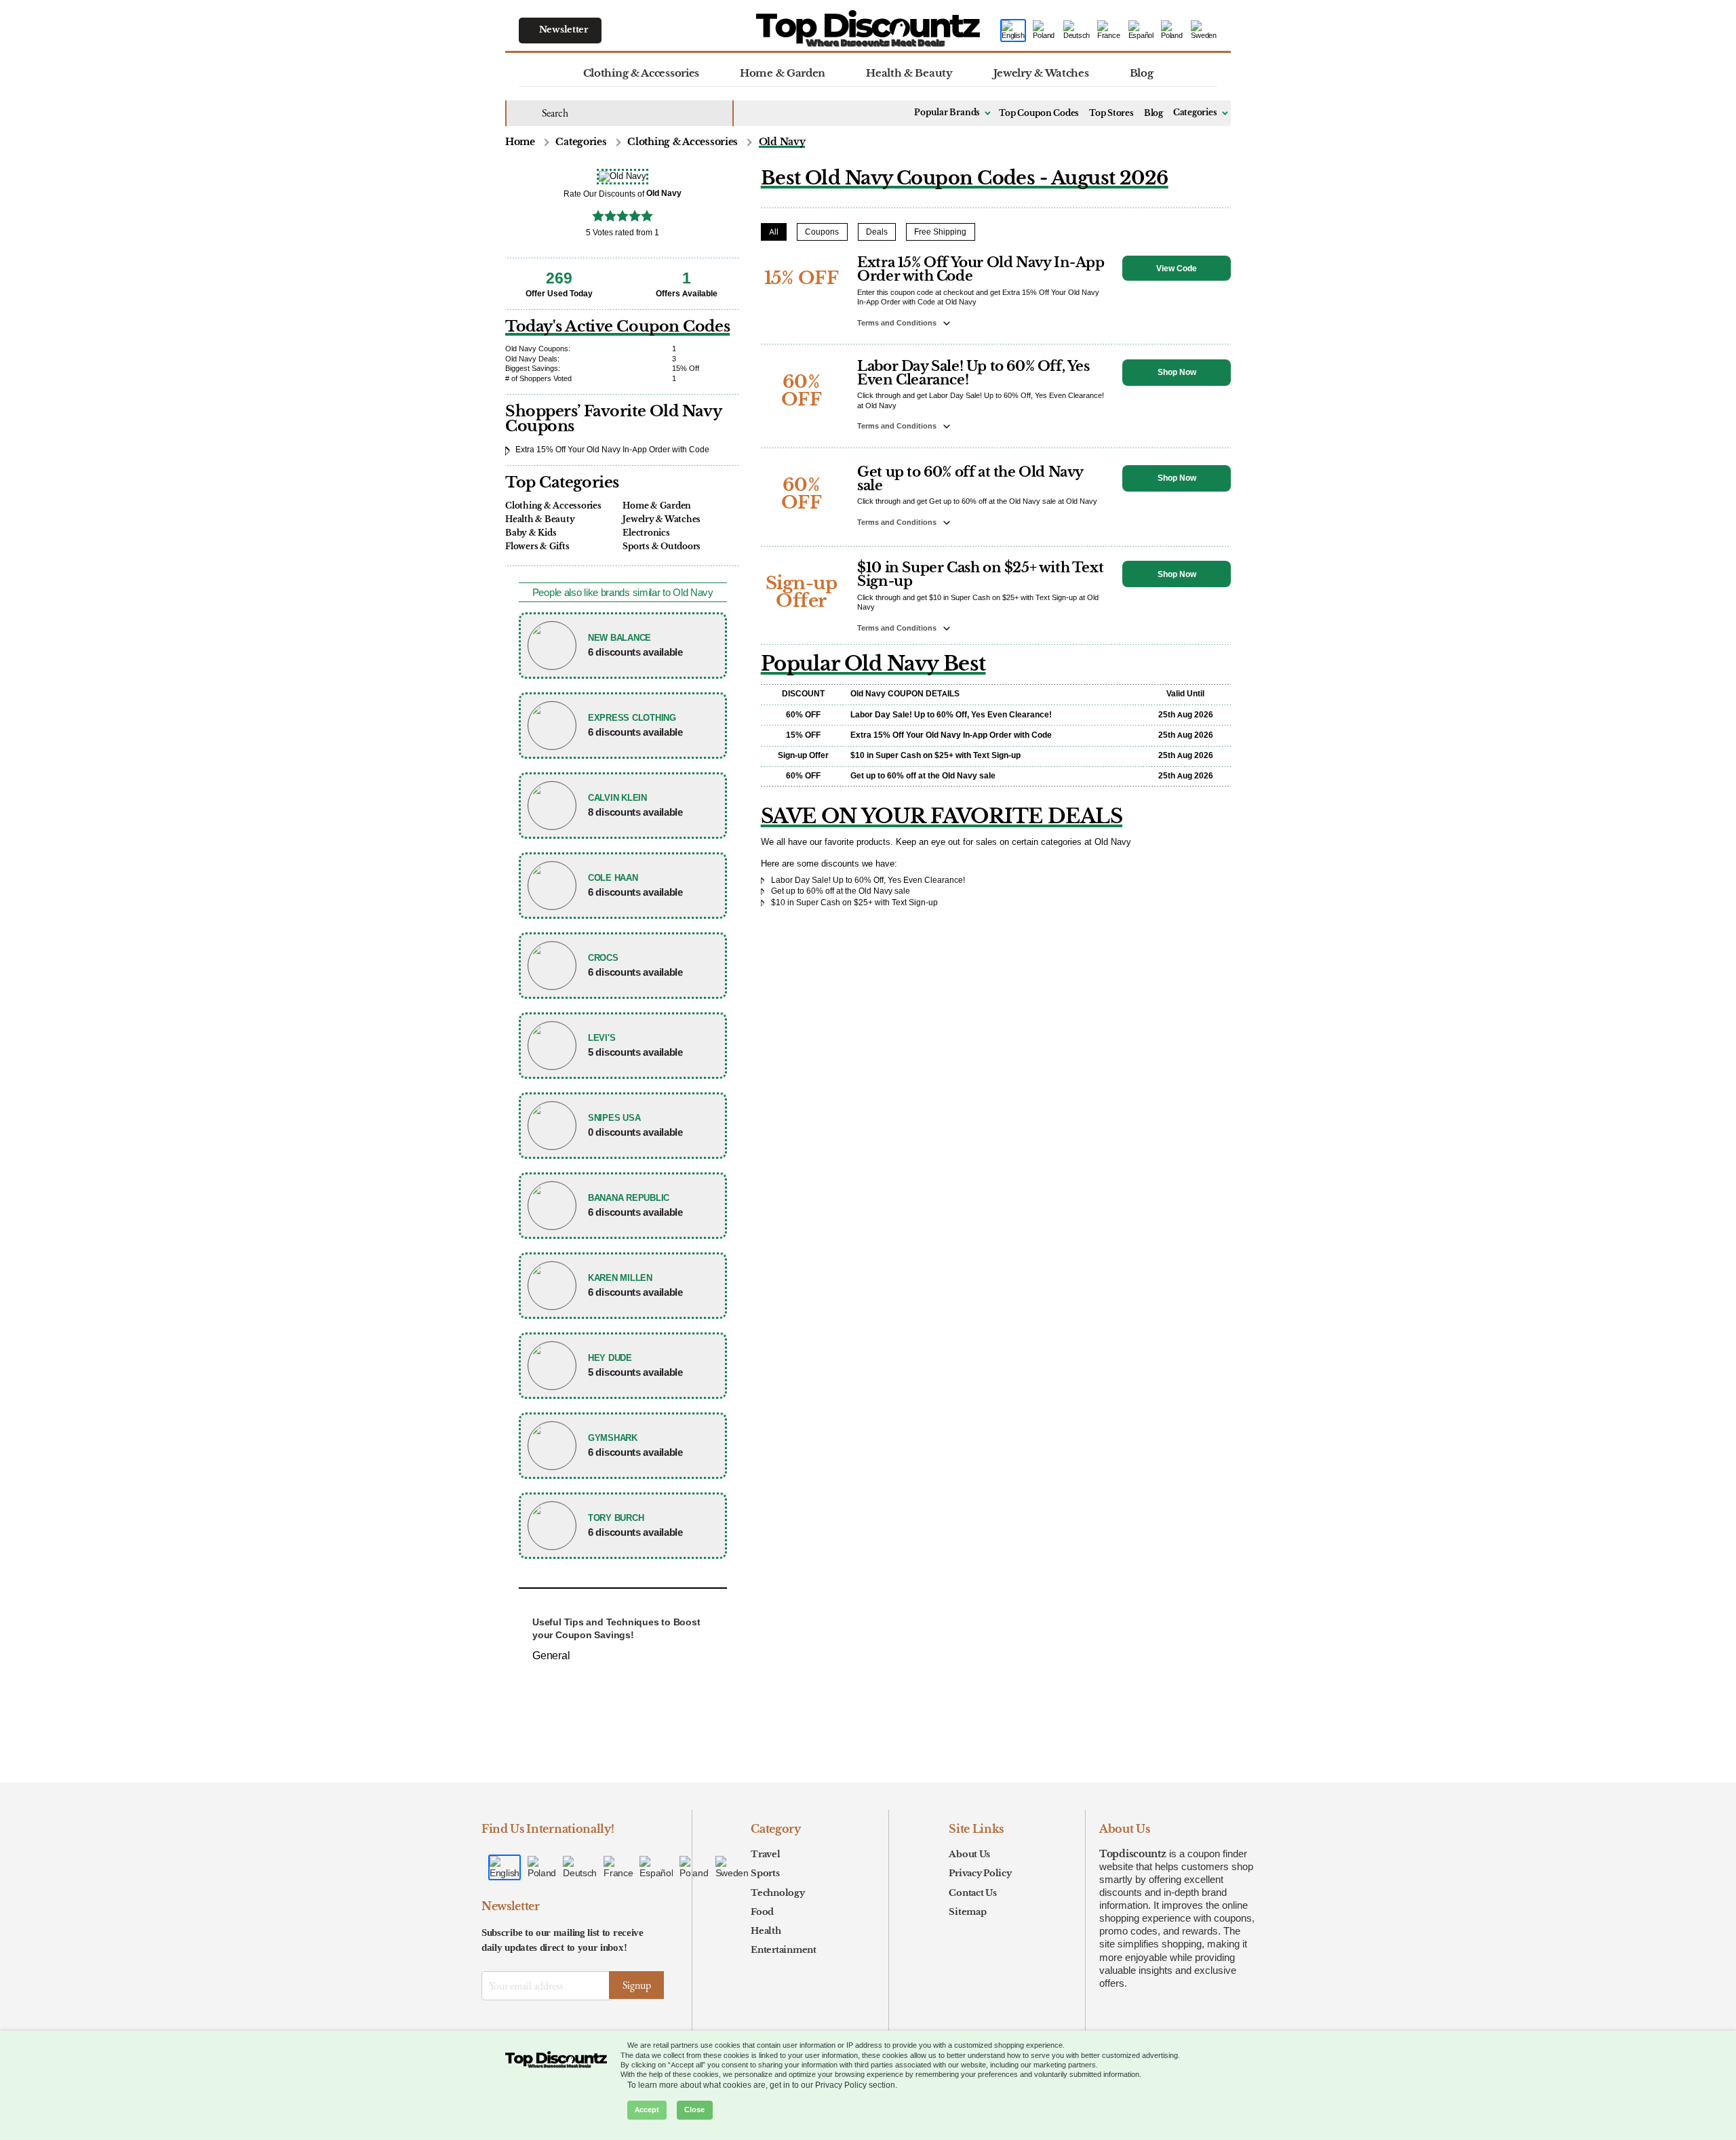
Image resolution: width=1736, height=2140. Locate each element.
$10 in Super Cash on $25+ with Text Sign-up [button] (980, 574)
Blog (1142, 73)
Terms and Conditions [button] (898, 323)
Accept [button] (647, 2110)
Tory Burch (616, 1518)
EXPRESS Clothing (632, 718)
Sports (765, 1873)
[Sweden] (1204, 31)
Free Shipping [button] (940, 232)
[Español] (1141, 31)
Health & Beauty (909, 73)
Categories (1195, 113)
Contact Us (972, 1893)
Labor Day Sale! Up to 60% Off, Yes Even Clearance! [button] (973, 373)
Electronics (646, 533)
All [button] (774, 232)
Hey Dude (610, 1358)
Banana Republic (629, 1198)
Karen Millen (620, 1278)
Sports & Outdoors (662, 546)
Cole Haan (613, 878)
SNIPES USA (614, 1118)
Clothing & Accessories (641, 73)
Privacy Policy (980, 1873)
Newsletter (564, 29)
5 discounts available (635, 1052)
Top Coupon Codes (1039, 113)
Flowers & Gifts (537, 546)
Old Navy (782, 142)
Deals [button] (877, 232)
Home (520, 142)
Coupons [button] (822, 232)
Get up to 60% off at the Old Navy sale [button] (970, 479)
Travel (765, 1854)
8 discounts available (635, 812)
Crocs (603, 958)
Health (766, 1931)
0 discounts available (635, 1132)
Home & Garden (783, 73)
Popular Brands (947, 113)
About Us (969, 1854)
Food (762, 1912)
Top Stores (1111, 113)
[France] (1109, 31)
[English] (1013, 31)
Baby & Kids (531, 533)
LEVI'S (601, 1038)
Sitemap (967, 1912)
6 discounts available (635, 652)
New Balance (619, 638)
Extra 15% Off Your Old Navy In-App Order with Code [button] (981, 269)
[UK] (1044, 31)
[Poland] (1172, 31)
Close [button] (694, 2110)
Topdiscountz (1133, 1854)
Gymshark (613, 1438)
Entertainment (784, 1950)
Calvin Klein (617, 798)
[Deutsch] (1077, 31)
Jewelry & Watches (1041, 73)
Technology (777, 1893)
